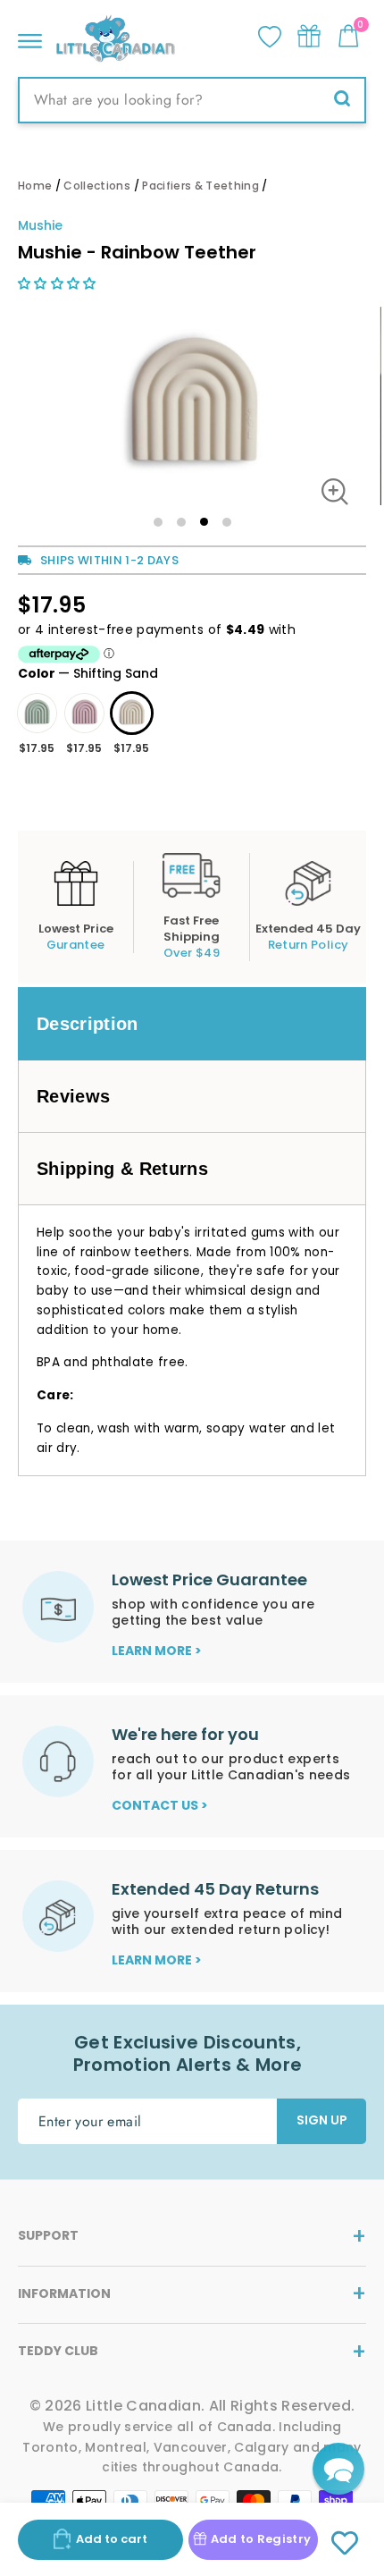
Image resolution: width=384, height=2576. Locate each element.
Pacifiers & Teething (200, 186)
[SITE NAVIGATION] (30, 36)
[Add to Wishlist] (345, 2544)
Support (48, 2235)
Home (35, 186)
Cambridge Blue (37, 713)
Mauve (84, 713)
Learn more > (157, 1651)
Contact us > (160, 1805)
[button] (59, 283)
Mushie (40, 225)
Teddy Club (58, 2351)
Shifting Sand (132, 713)
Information (64, 2293)
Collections (97, 186)
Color (88, 673)
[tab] (192, 1024)
